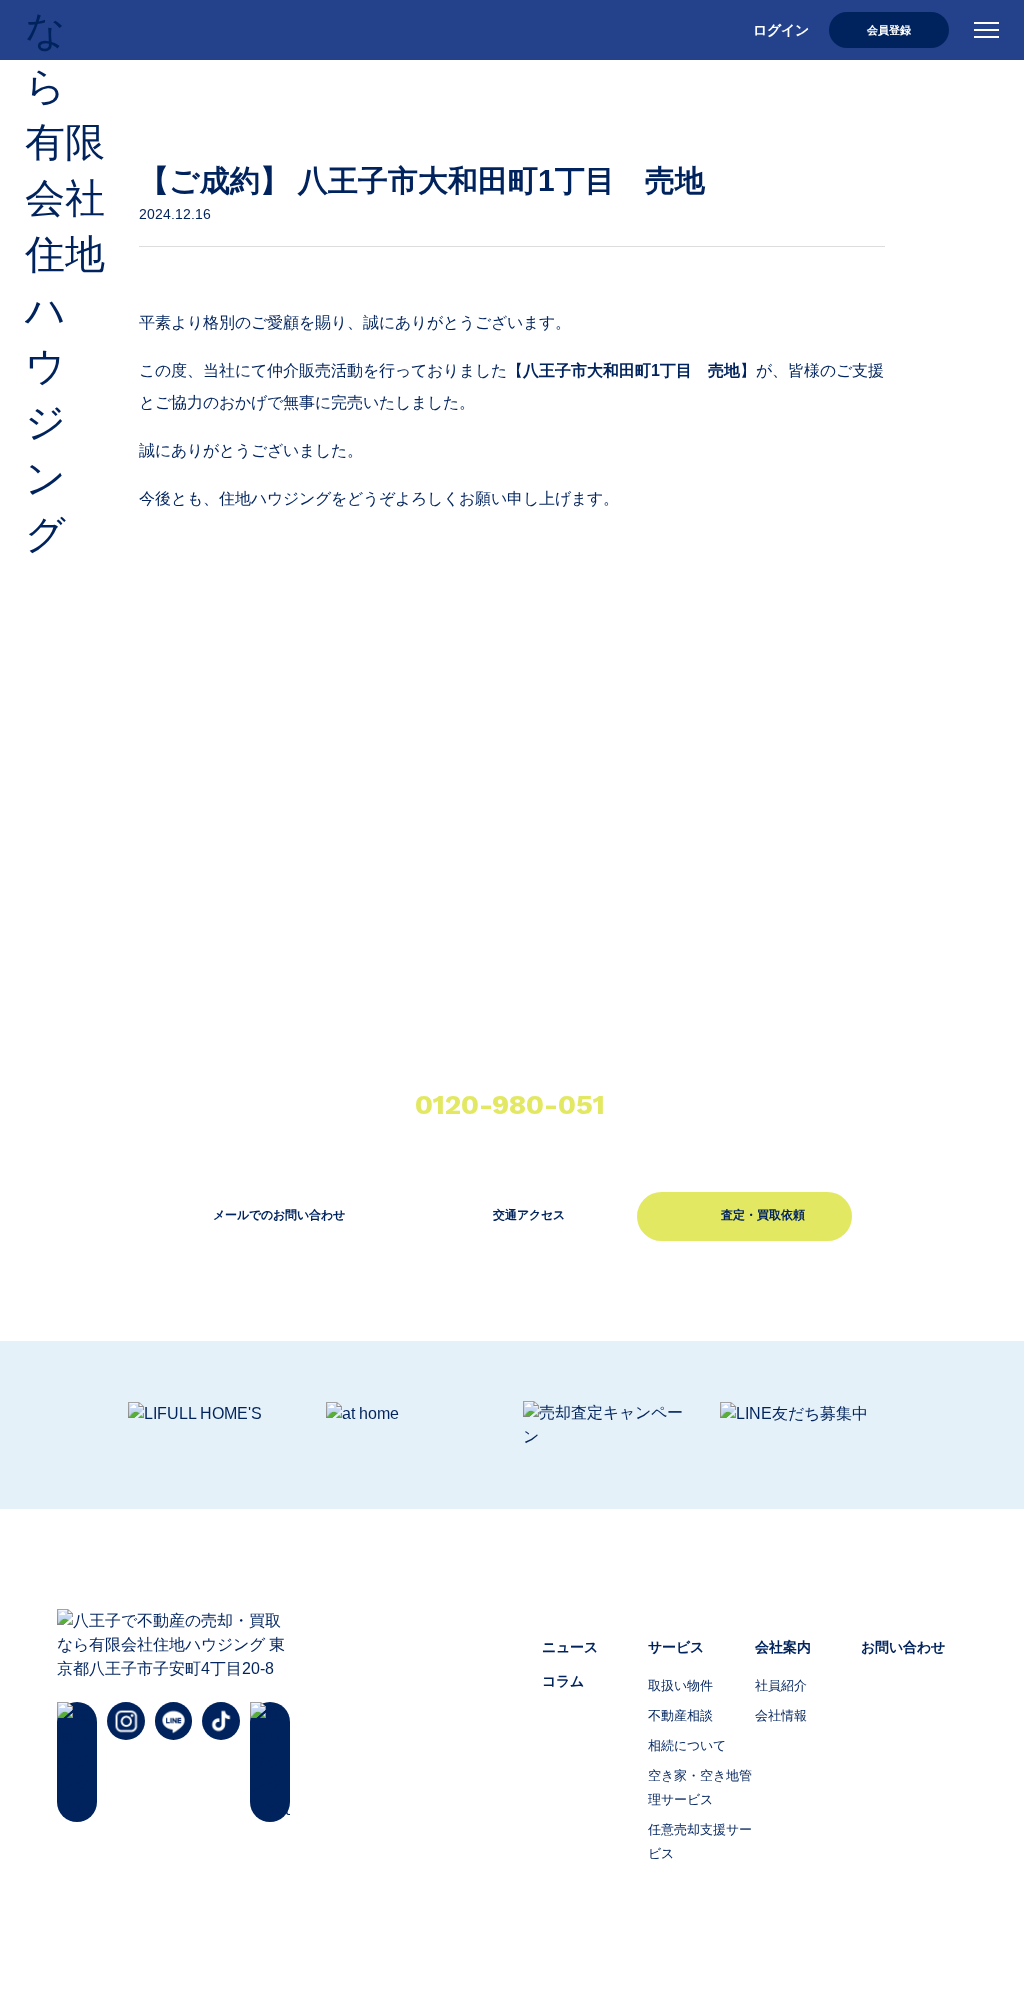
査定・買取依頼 (763, 1215)
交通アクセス (529, 1215)
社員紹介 (781, 1685)
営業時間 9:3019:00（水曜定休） (521, 1115)
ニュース (570, 1647)
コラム (563, 1681)
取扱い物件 (680, 1685)
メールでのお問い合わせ (279, 1215)
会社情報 (781, 1715)
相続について (687, 1745)
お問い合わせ (903, 1647)
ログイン (781, 30)
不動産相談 (680, 1715)
